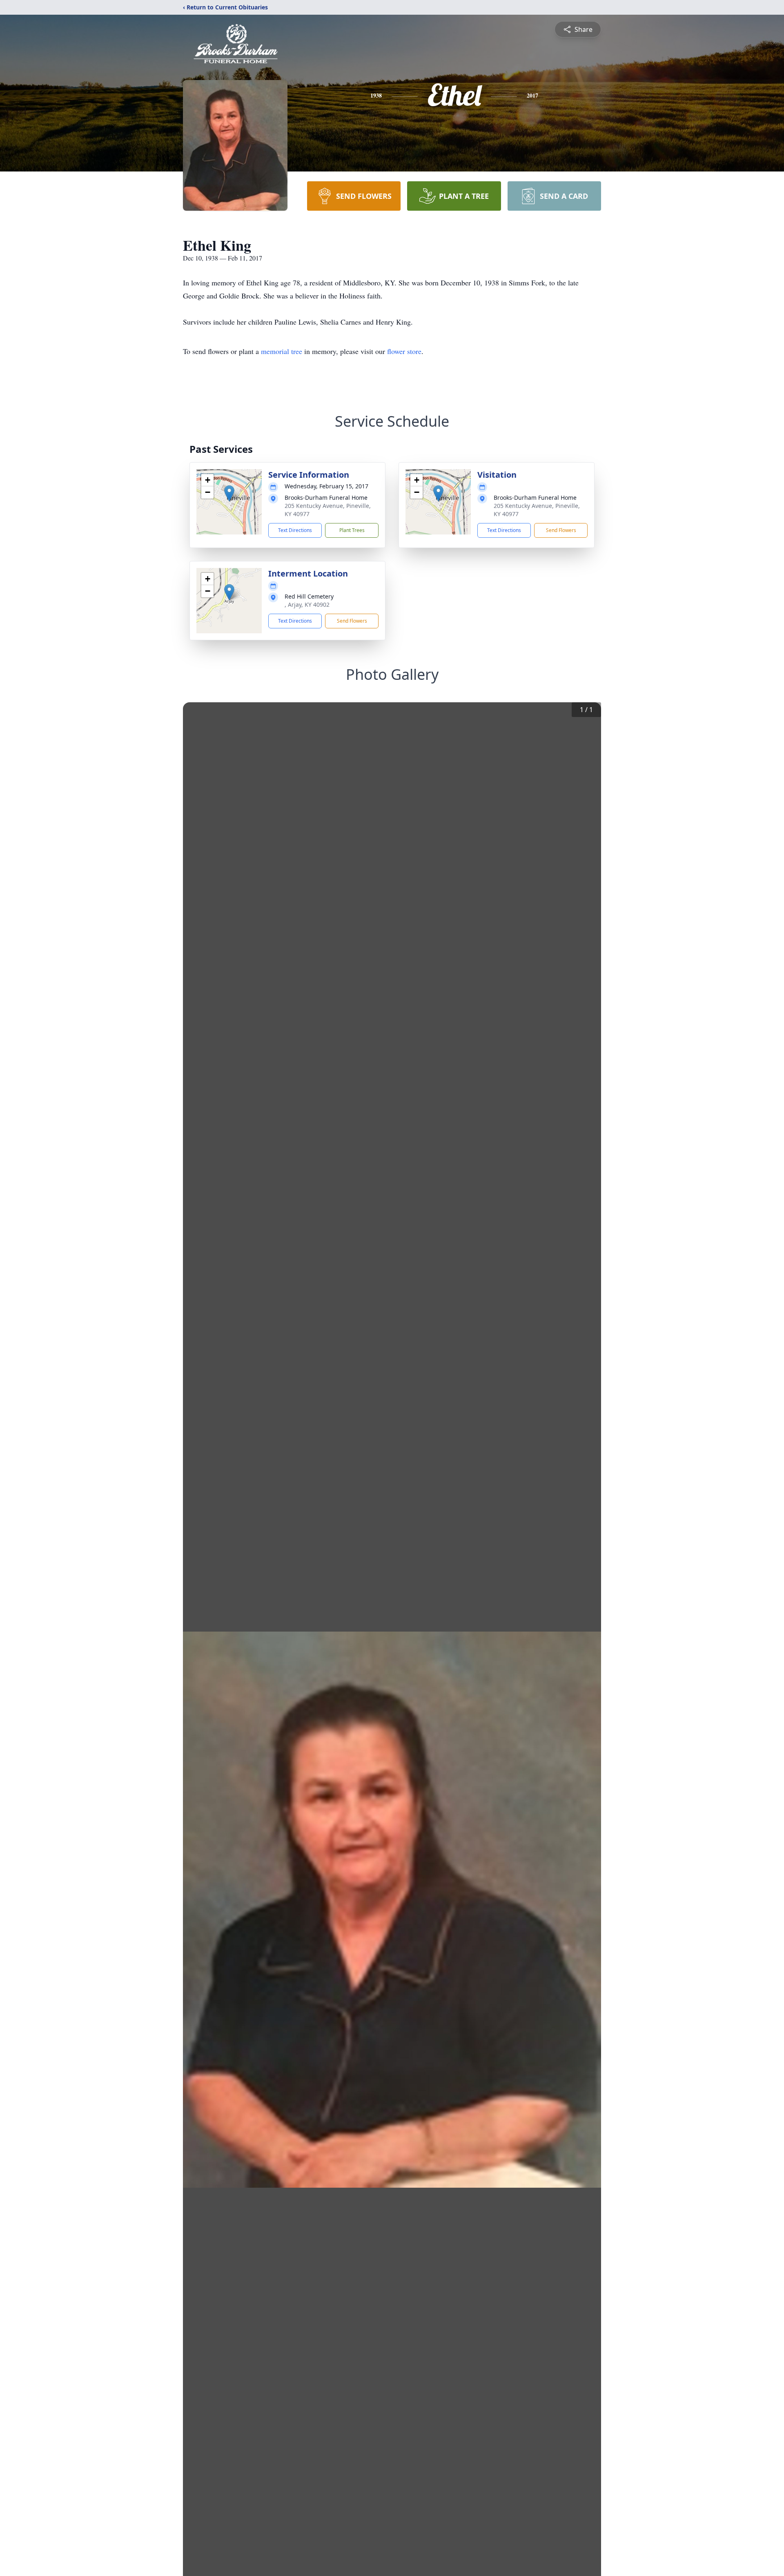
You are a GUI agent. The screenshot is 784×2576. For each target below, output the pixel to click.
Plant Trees (352, 530)
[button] (229, 493)
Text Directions (295, 530)
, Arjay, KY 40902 (307, 604)
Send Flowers (561, 530)
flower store (404, 351)
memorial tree (282, 351)
